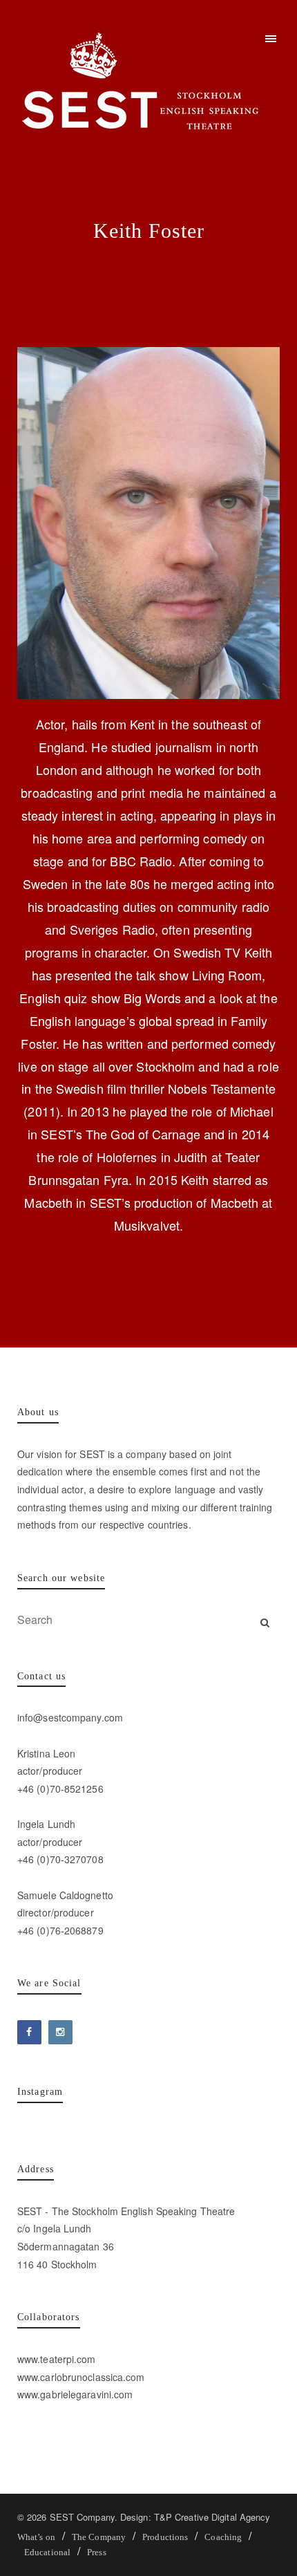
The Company (99, 2537)
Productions (165, 2537)
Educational (47, 2552)
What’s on (36, 2537)
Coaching (223, 2537)
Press (96, 2552)
